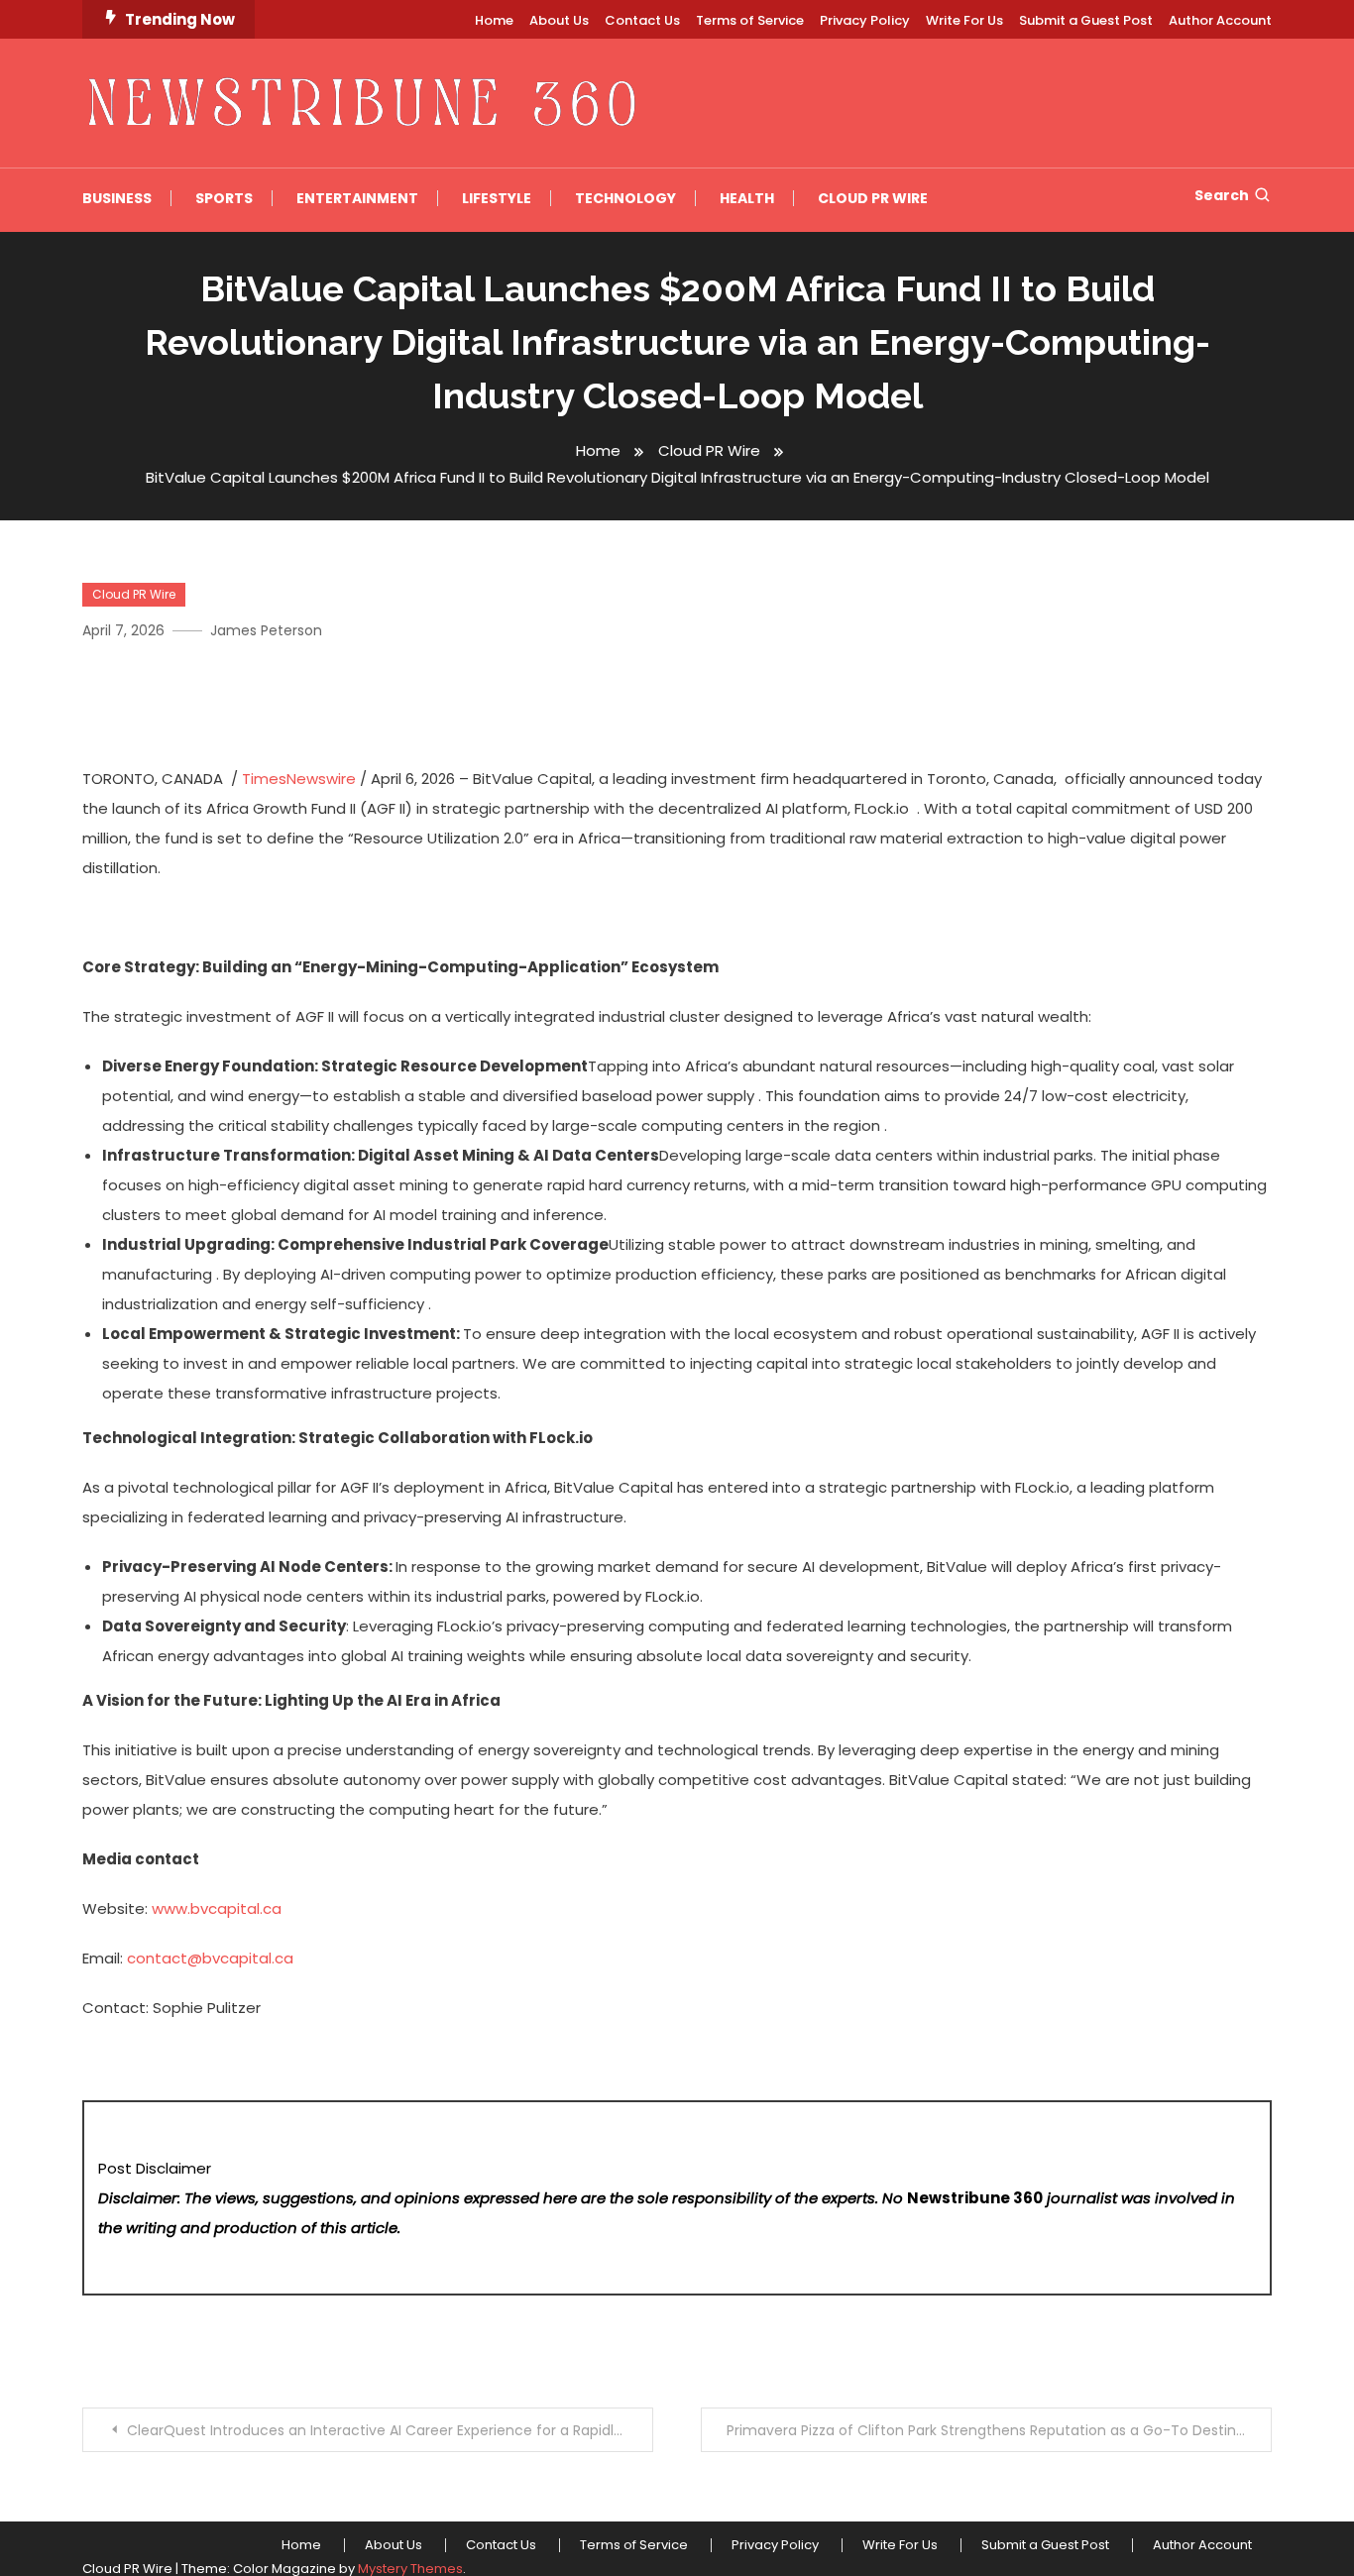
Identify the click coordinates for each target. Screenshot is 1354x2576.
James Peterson (266, 630)
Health (747, 198)
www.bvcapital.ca (217, 1908)
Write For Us (964, 20)
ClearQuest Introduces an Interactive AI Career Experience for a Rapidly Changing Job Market (390, 2430)
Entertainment (357, 198)
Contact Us (642, 20)
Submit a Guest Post (1086, 20)
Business (117, 198)
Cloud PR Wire (873, 198)
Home (494, 20)
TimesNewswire (299, 779)
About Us (559, 20)
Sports (224, 198)
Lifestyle (497, 198)
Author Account (1220, 20)
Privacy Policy (865, 20)
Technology (625, 198)
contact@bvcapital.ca (210, 1958)
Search (1222, 195)
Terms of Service (750, 20)
